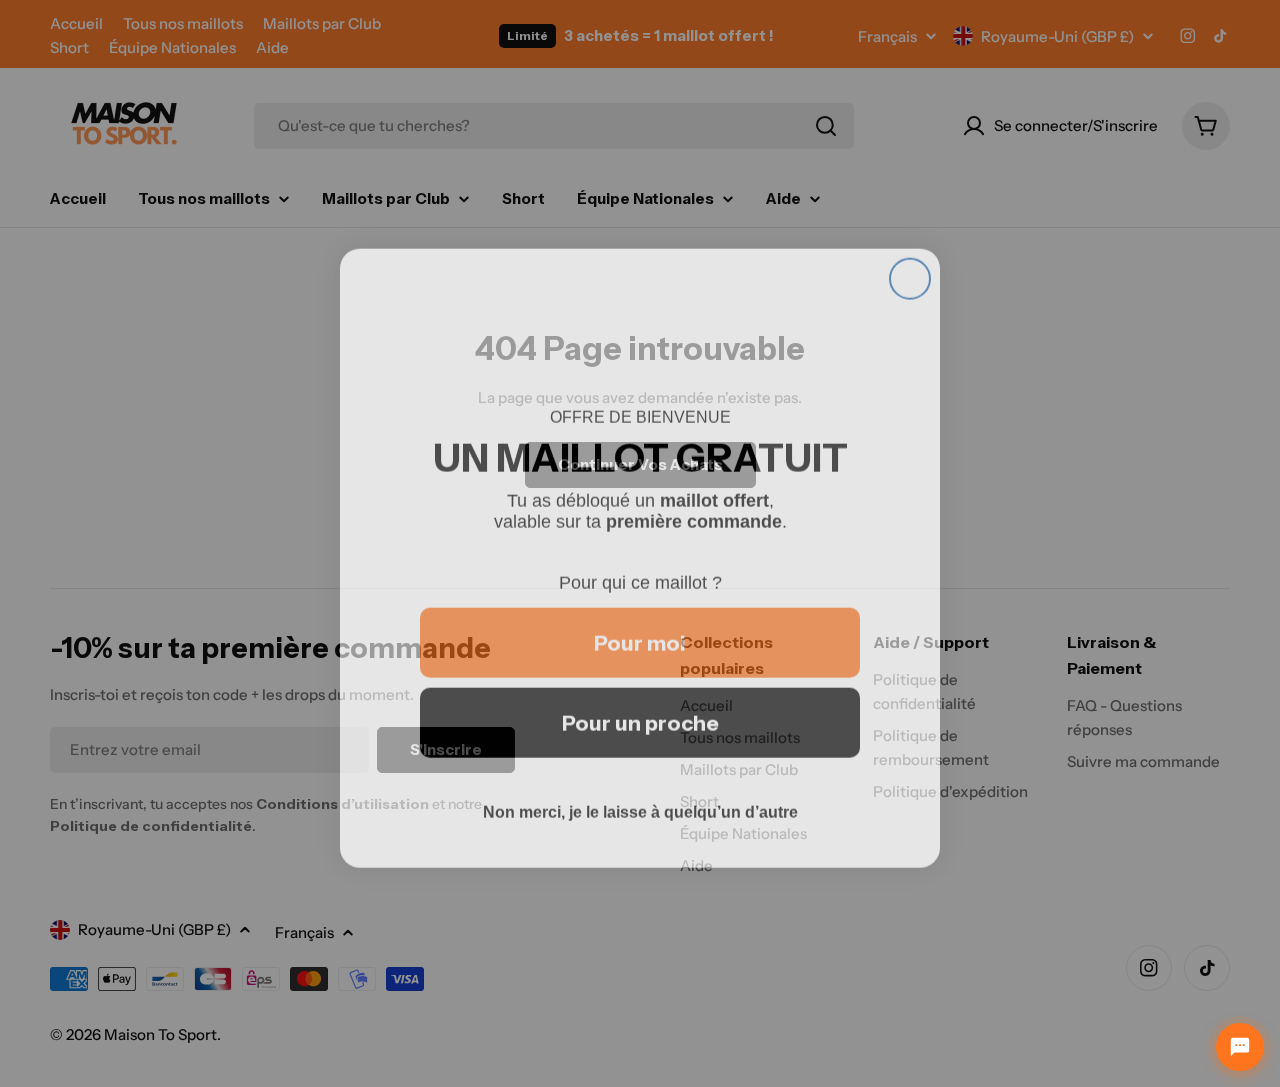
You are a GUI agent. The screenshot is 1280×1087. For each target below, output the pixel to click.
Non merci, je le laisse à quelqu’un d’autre (640, 797)
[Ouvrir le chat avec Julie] (1240, 1047)
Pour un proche (640, 708)
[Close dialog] (910, 264)
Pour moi (640, 628)
